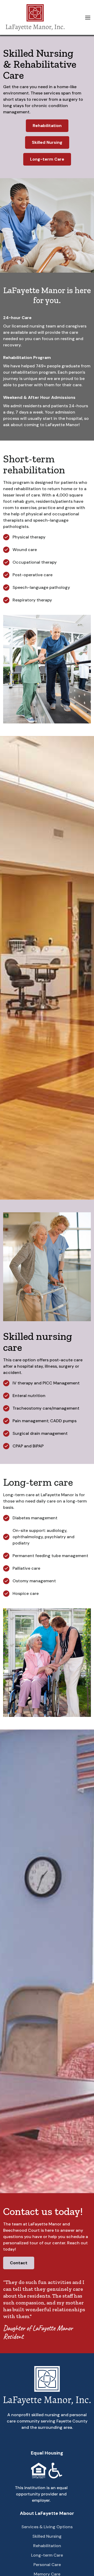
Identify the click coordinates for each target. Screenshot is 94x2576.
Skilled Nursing (47, 142)
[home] (34, 17)
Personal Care (47, 2565)
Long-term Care (47, 159)
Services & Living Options (47, 2527)
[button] (88, 18)
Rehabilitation (47, 126)
